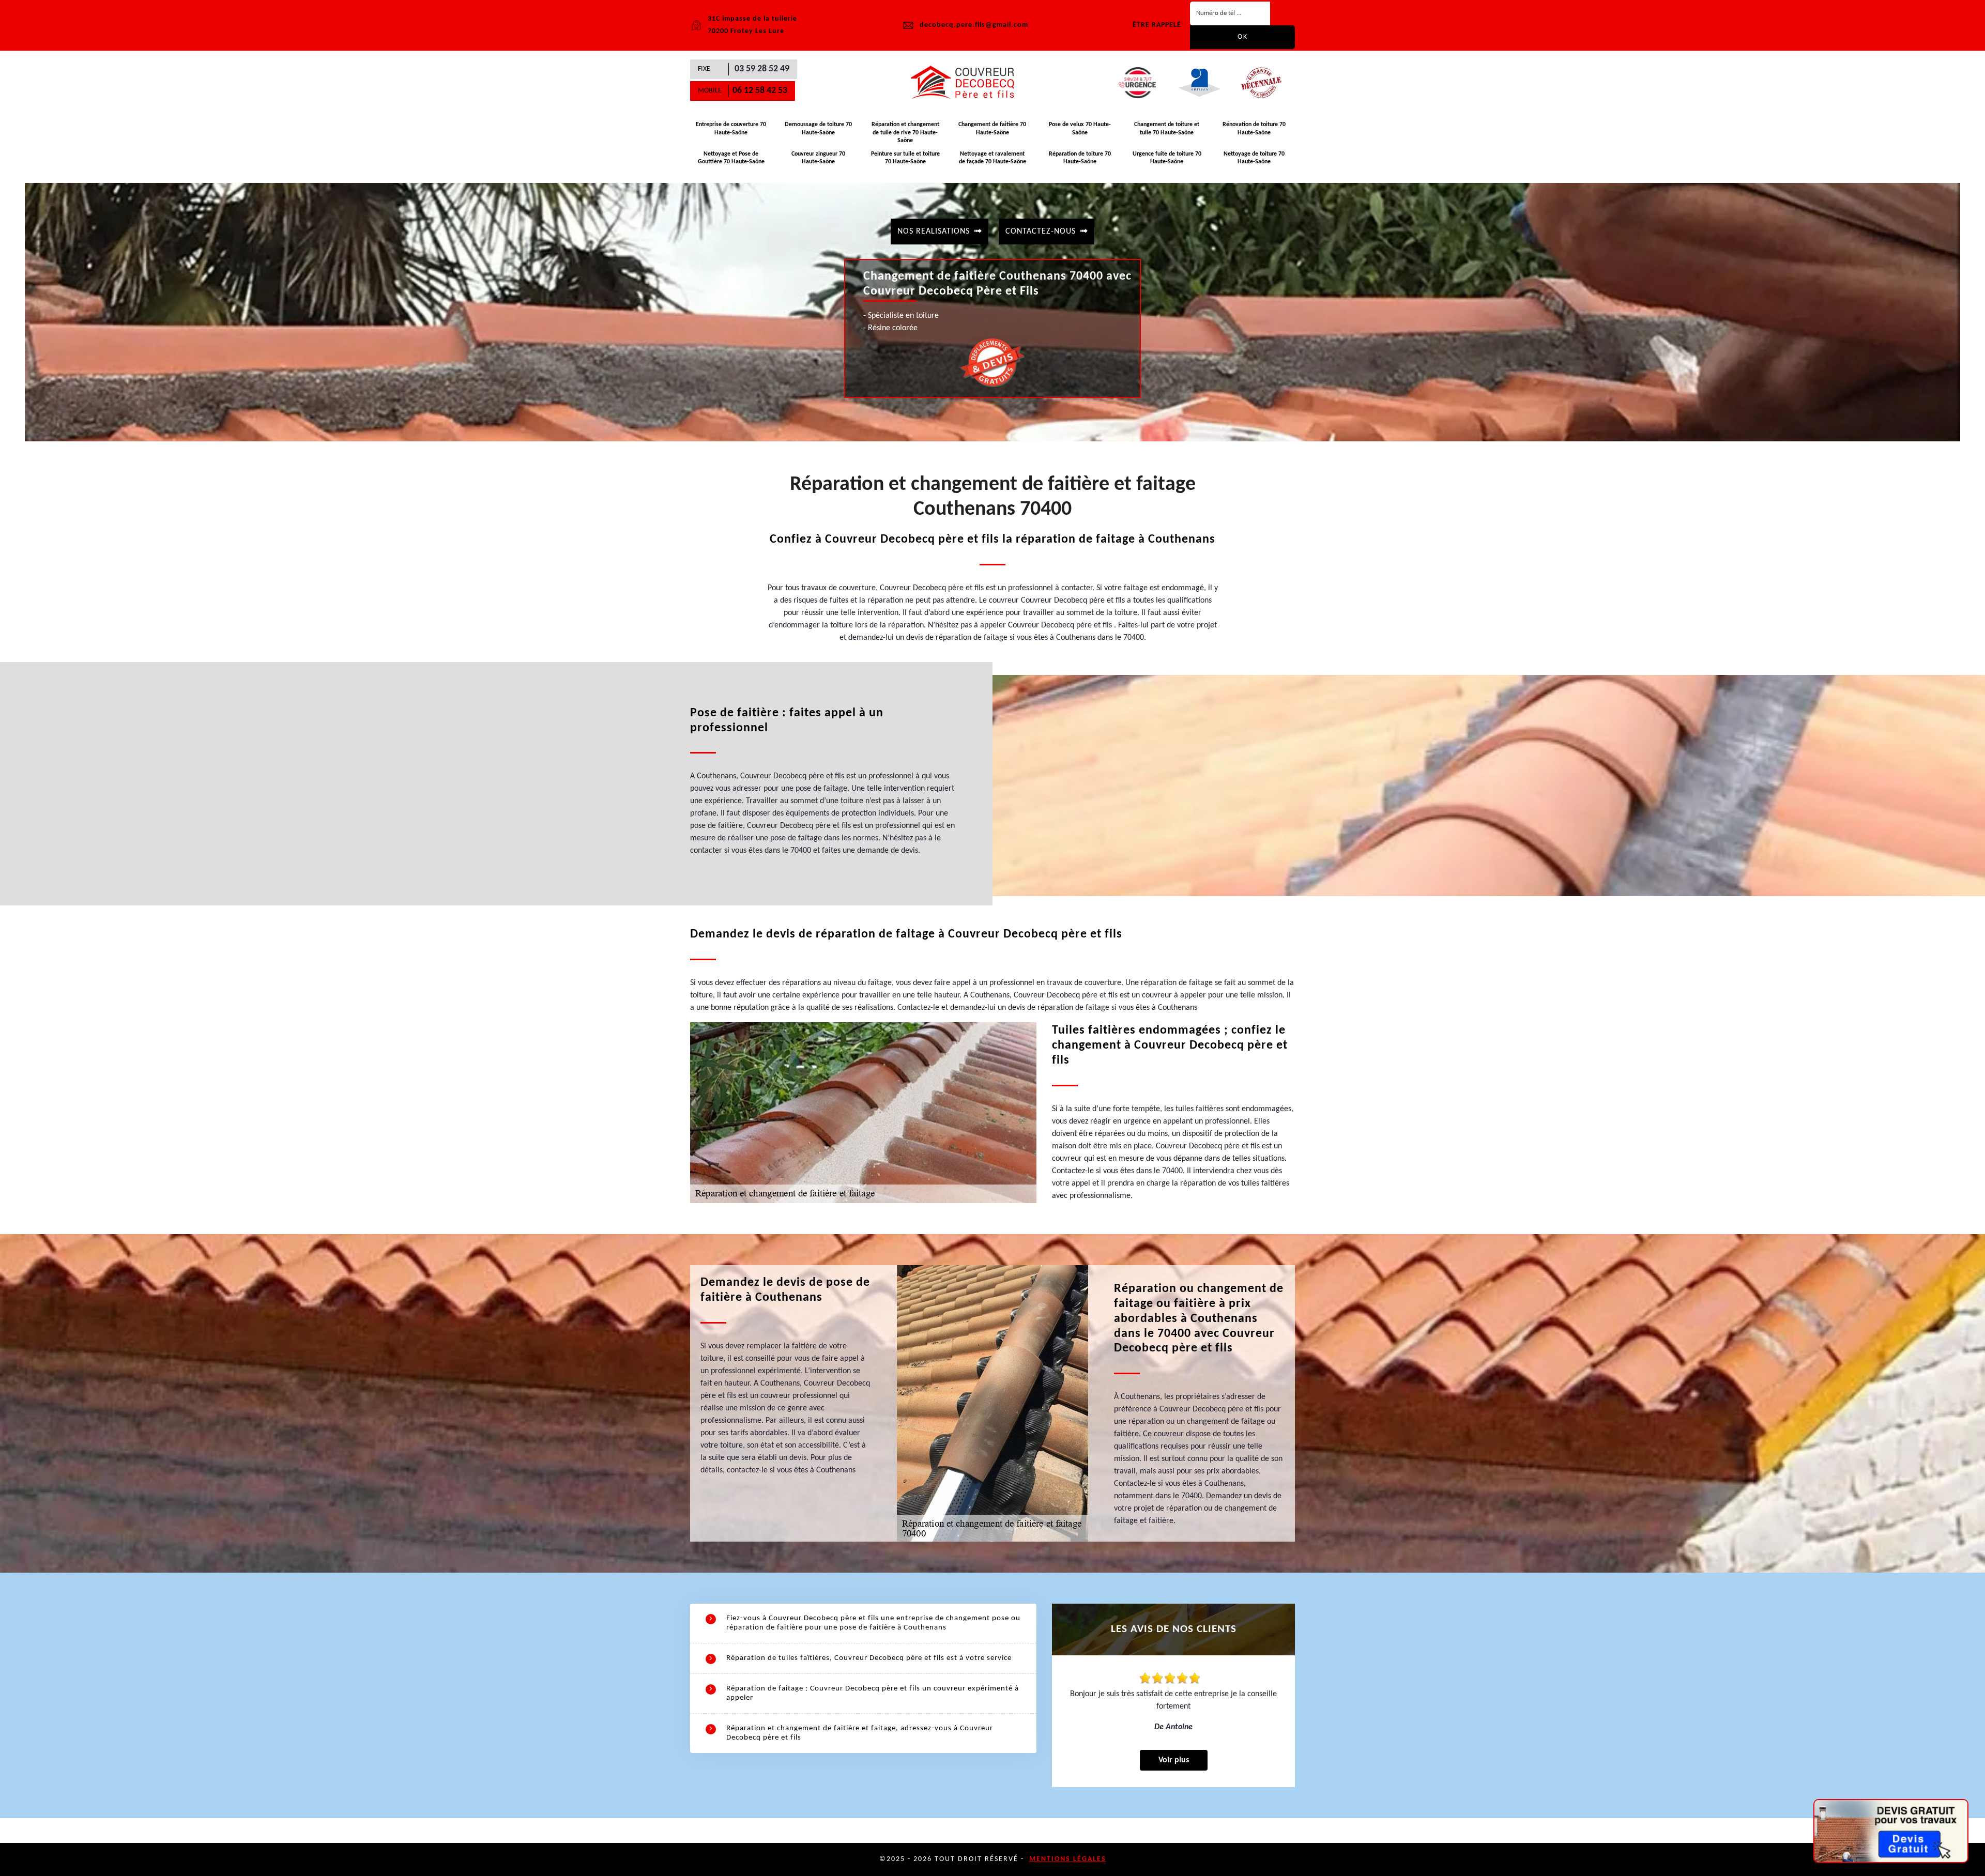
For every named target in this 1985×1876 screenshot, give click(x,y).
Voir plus (1174, 1760)
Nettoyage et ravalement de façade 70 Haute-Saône (993, 158)
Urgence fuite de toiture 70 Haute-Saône (1167, 158)
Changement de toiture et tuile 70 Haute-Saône (1167, 129)
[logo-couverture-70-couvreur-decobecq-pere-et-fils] (967, 83)
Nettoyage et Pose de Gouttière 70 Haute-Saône (731, 158)
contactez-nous (1041, 232)
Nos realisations (934, 232)
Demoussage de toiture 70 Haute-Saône (818, 129)
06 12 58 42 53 (760, 91)
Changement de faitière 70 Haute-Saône (992, 129)
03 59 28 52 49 (762, 69)
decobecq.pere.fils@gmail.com (974, 25)
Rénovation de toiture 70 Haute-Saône (1254, 129)
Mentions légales (1068, 1859)
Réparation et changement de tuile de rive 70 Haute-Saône (905, 133)
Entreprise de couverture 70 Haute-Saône (731, 129)
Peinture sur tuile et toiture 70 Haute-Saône (905, 158)
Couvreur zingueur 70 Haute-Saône (818, 158)
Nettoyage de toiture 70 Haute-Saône (1254, 158)
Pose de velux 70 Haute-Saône (1080, 129)
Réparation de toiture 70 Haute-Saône (1080, 158)
